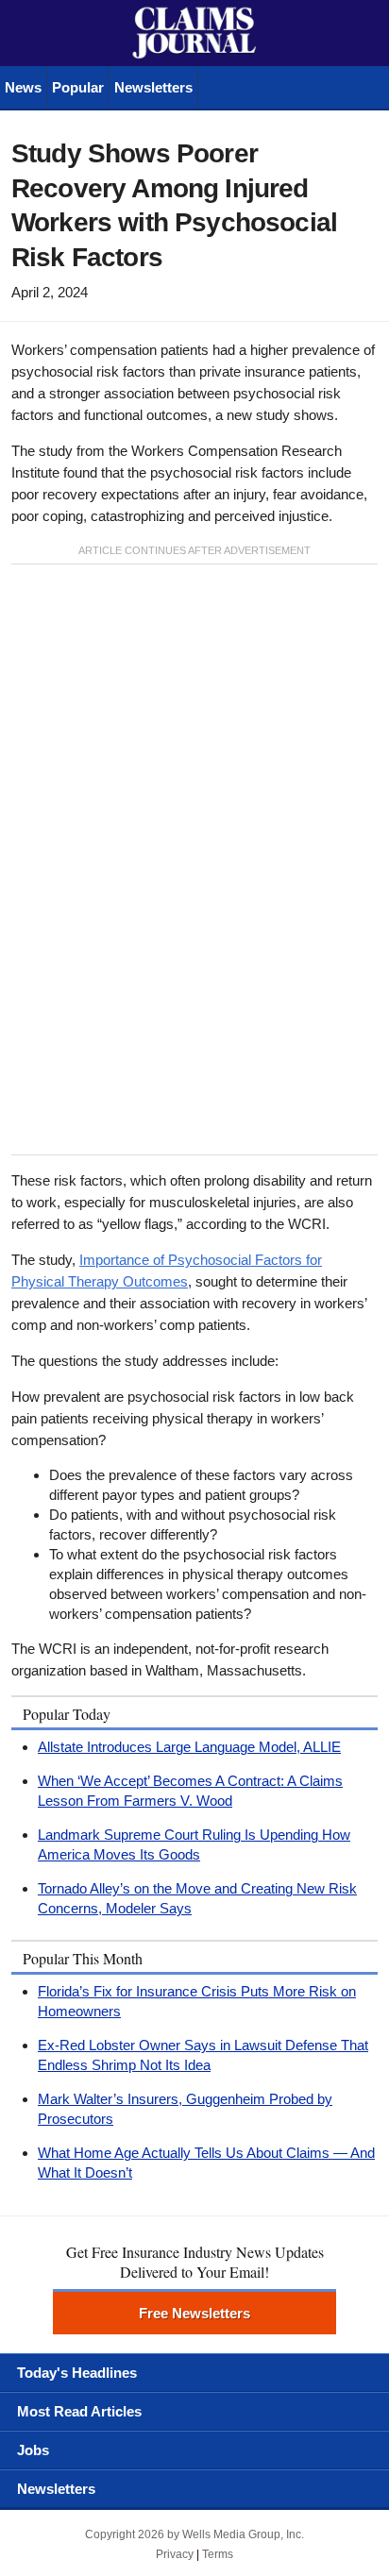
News (23, 87)
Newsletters (153, 87)
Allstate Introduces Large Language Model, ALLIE (189, 1747)
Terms (218, 2554)
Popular (78, 87)
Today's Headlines (77, 2373)
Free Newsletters (194, 2313)
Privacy (175, 2554)
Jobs (33, 2450)
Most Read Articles (79, 2411)
